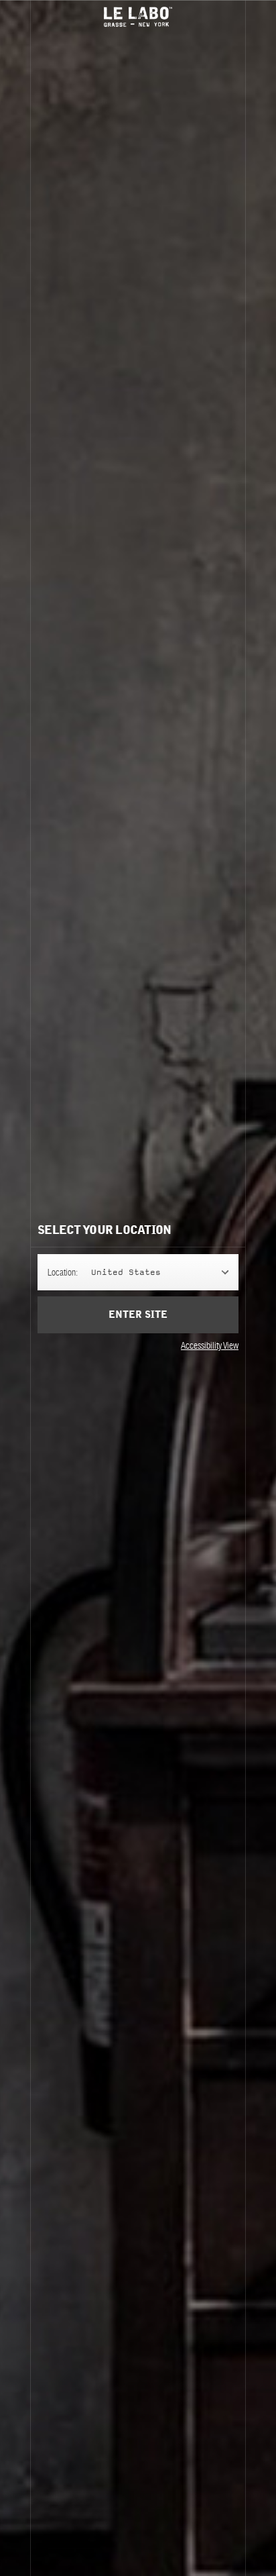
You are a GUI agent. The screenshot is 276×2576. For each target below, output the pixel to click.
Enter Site (138, 1315)
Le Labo (138, 17)
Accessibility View (210, 1345)
